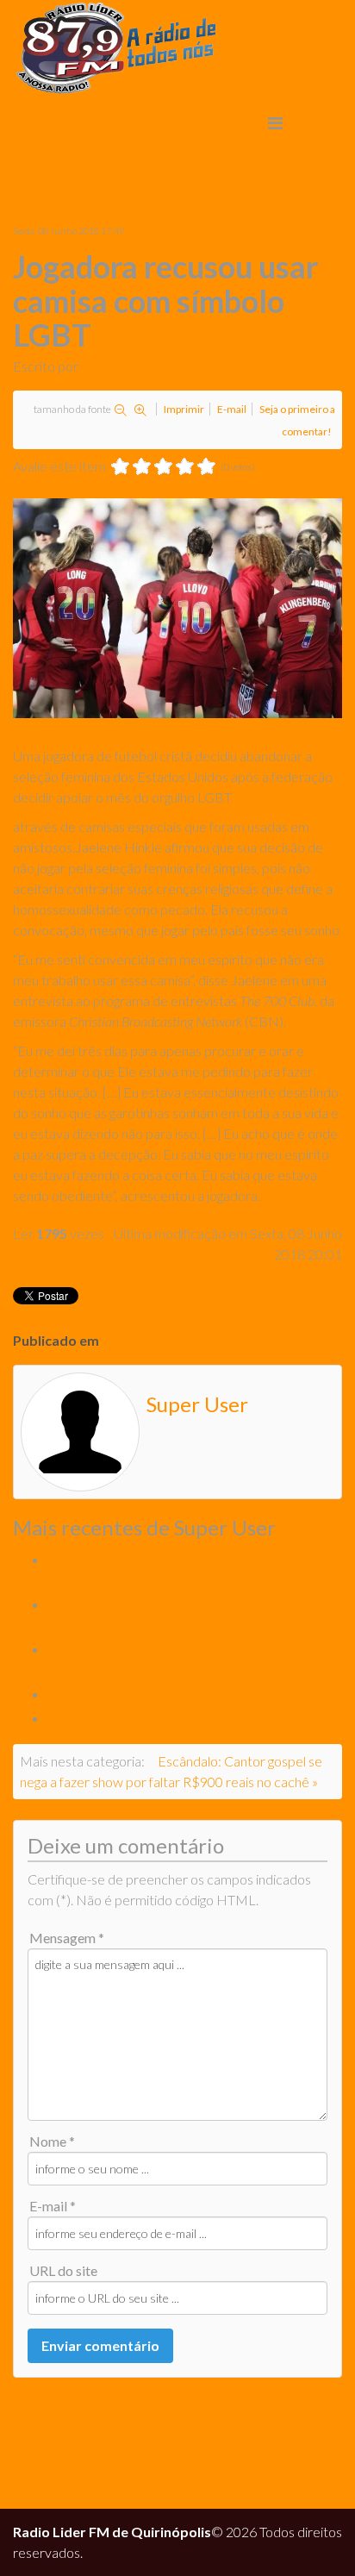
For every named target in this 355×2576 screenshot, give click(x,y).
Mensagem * (67, 1938)
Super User (114, 366)
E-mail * (53, 2206)
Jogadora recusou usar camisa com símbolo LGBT (194, 1694)
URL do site (63, 2270)
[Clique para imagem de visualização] (177, 608)
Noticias (130, 1340)
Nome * (52, 2141)
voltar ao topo (301, 2388)
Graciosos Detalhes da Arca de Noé (155, 1718)
